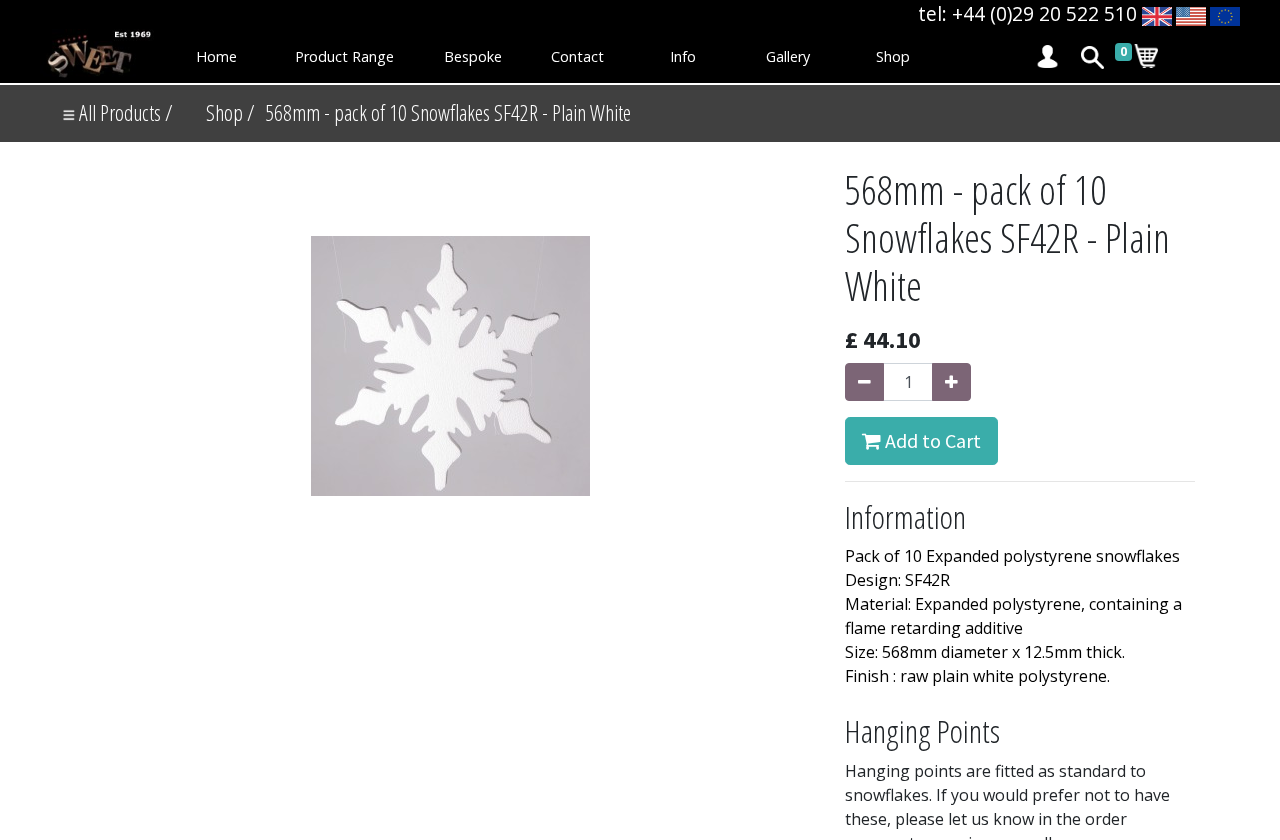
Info (683, 56)
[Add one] (951, 382)
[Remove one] (864, 382)
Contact (577, 56)
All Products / (124, 112)
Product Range (344, 56)
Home (216, 56)
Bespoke (473, 56)
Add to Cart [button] (931, 440)
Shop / (230, 112)
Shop (893, 56)
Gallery (788, 56)
